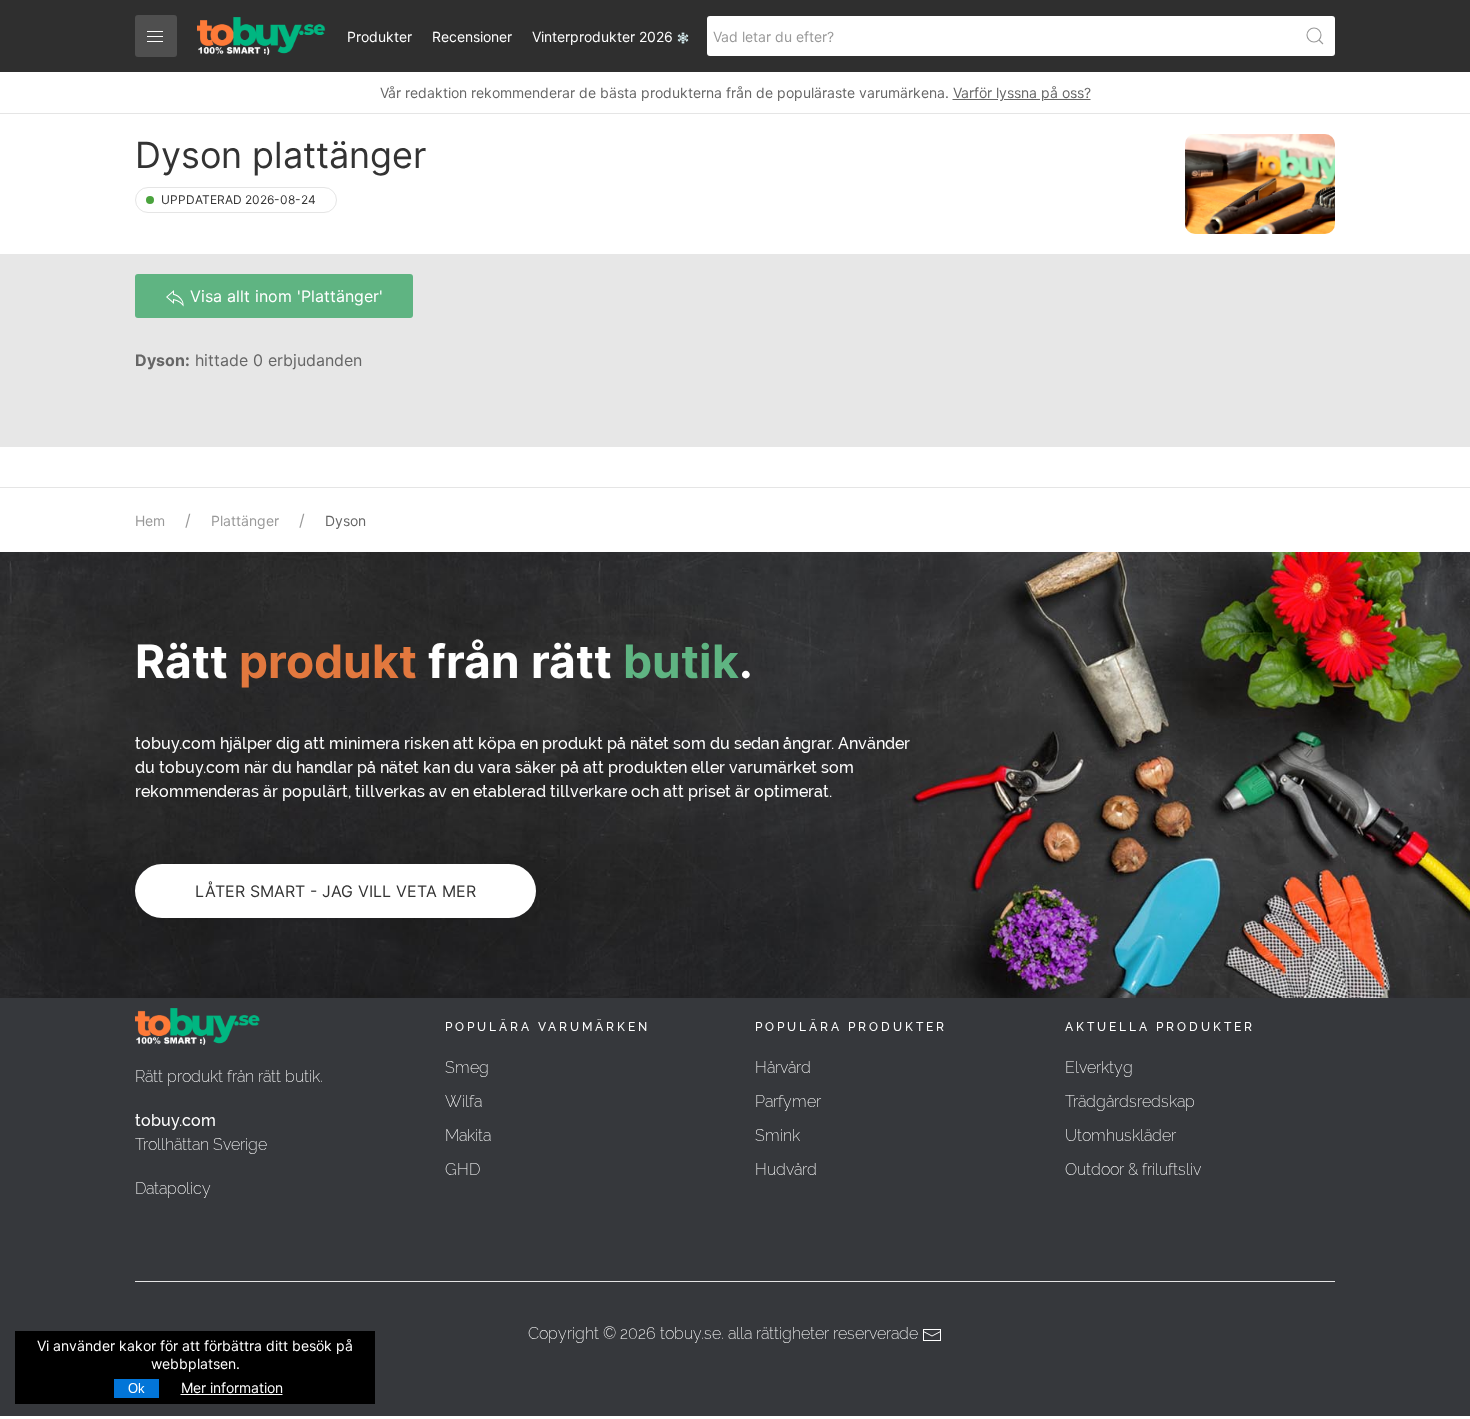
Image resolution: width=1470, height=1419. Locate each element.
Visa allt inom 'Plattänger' (284, 296)
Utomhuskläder (1120, 1135)
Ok (136, 1388)
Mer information (232, 1387)
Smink (777, 1135)
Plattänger (245, 520)
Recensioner (472, 36)
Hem (150, 520)
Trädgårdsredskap (1130, 1101)
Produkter (379, 36)
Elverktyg (1099, 1067)
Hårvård (783, 1067)
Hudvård (786, 1169)
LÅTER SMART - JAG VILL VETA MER (335, 891)
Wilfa (463, 1101)
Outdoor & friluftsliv (1133, 1169)
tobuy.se (690, 1333)
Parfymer (788, 1101)
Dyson (345, 520)
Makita (468, 1135)
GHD (462, 1169)
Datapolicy (173, 1188)
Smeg (467, 1067)
